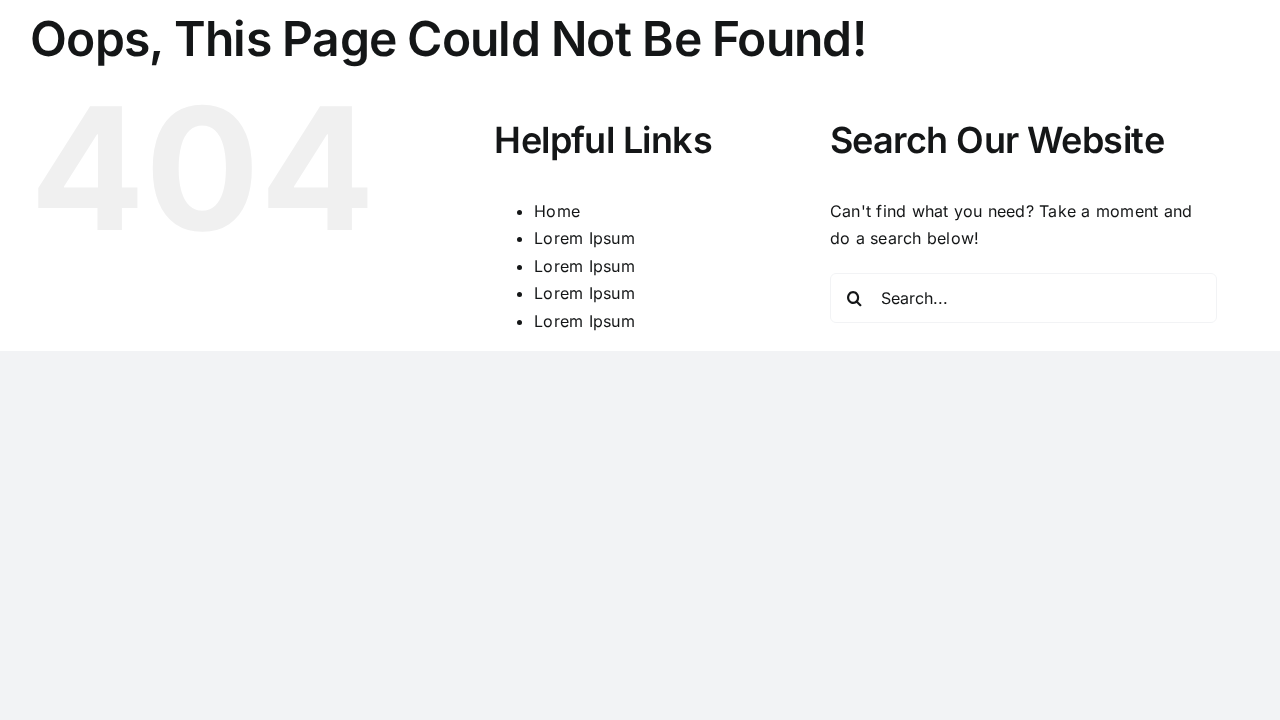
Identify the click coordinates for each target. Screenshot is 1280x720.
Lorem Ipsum (584, 238)
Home (557, 211)
